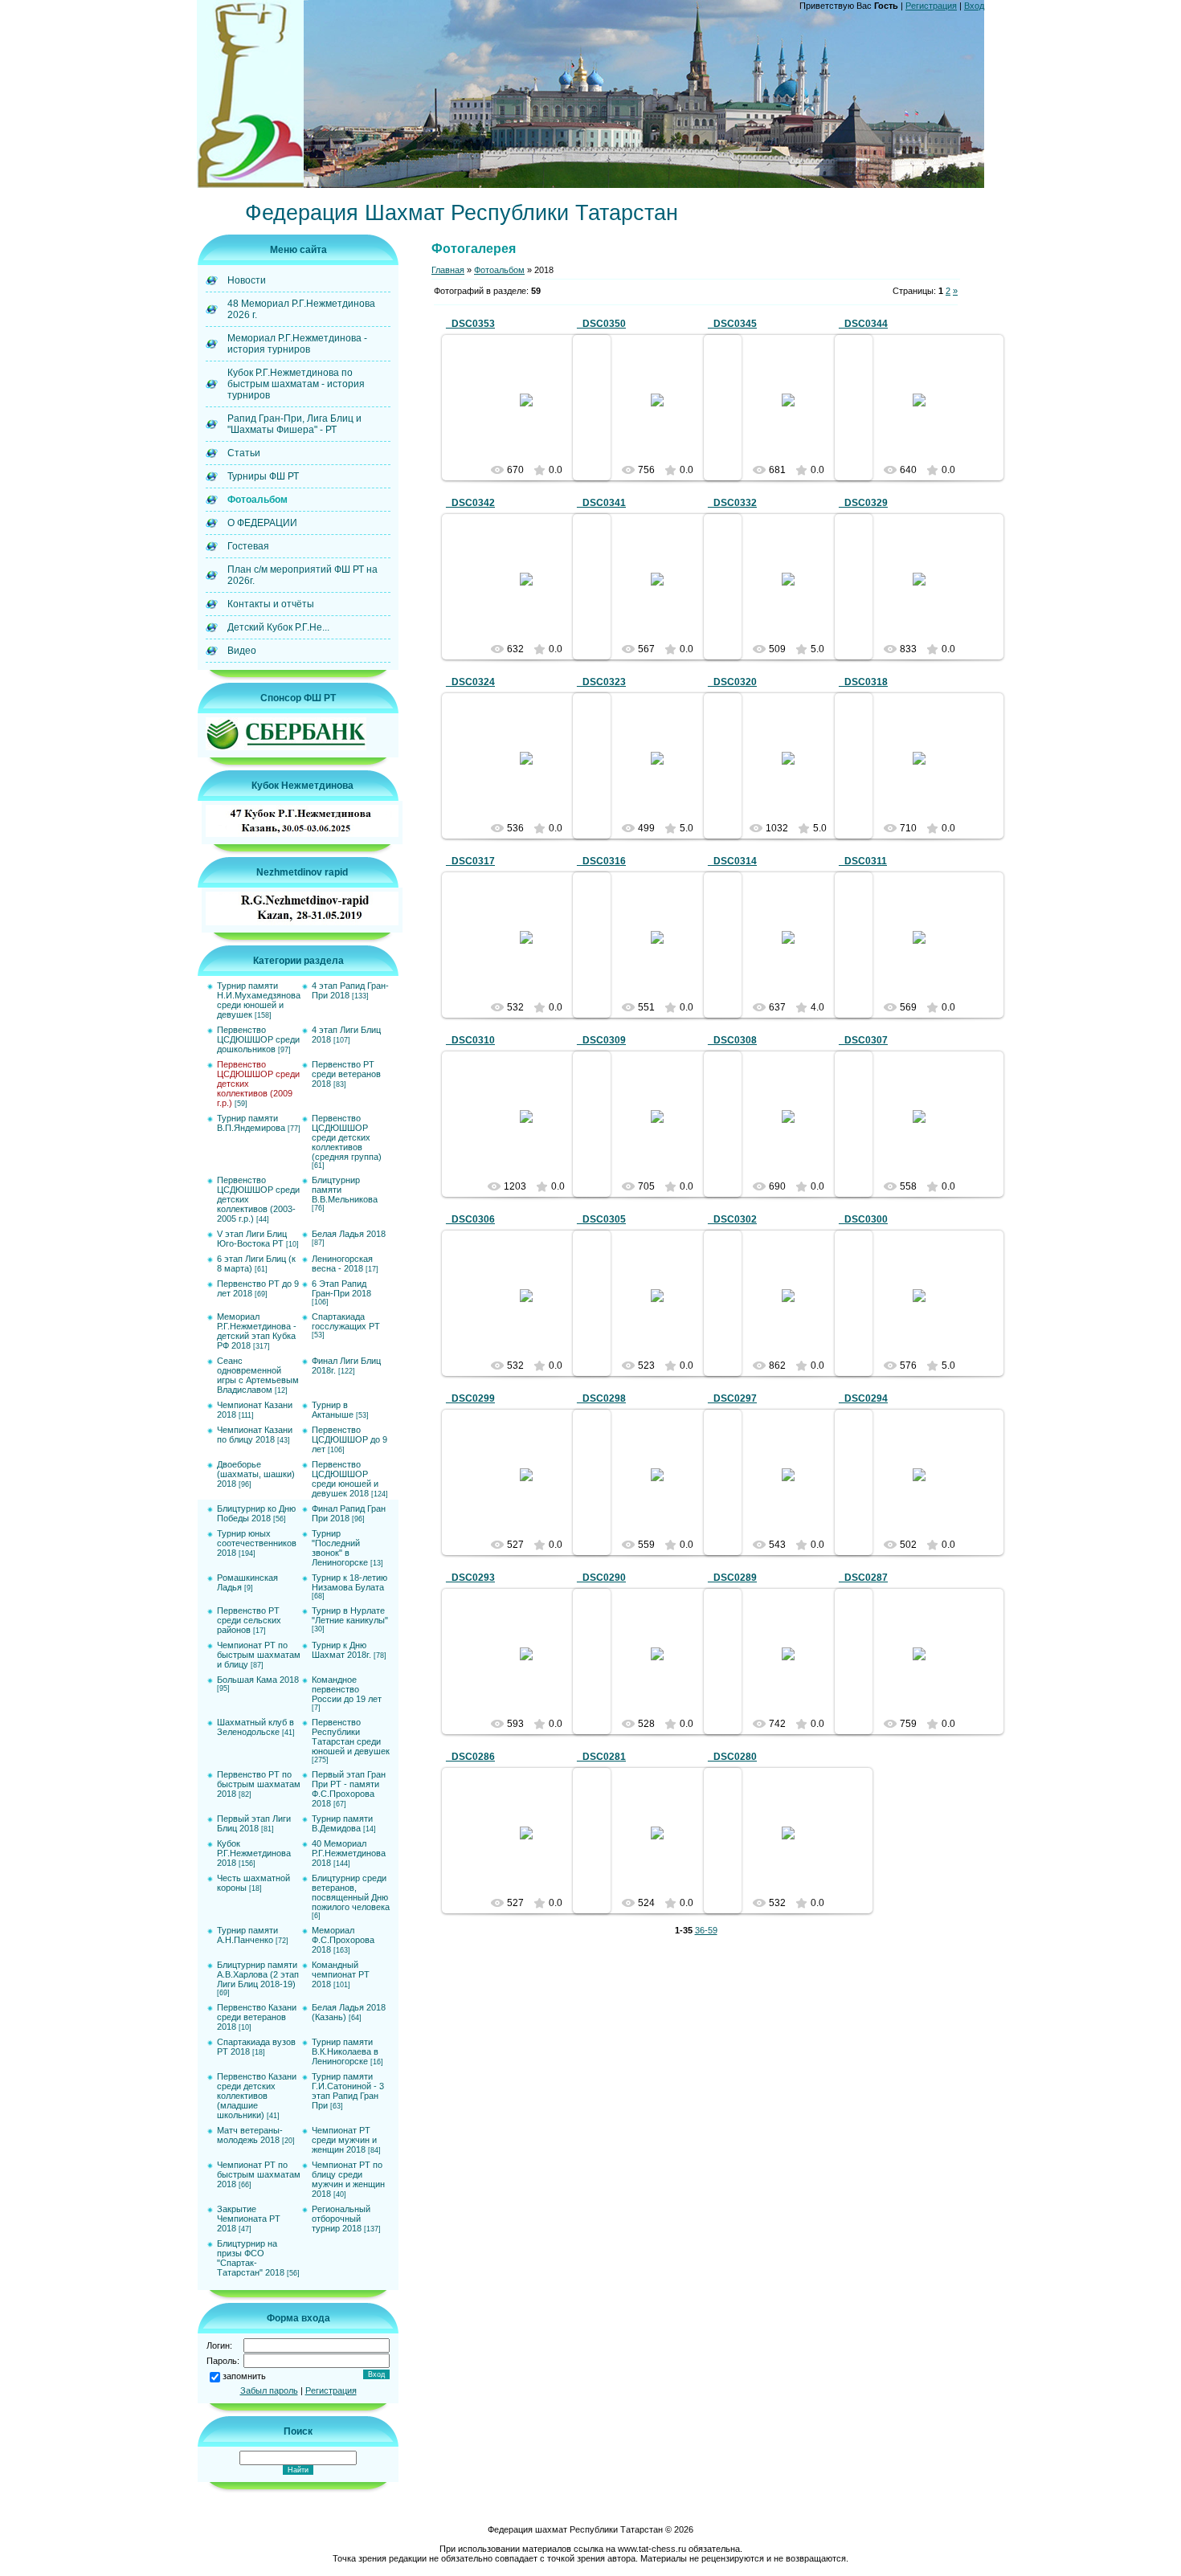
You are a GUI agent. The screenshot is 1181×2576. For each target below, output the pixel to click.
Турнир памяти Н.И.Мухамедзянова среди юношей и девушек (259, 1000)
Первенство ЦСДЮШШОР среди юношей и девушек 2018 (345, 1479)
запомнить (244, 2376)
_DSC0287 (863, 1578)
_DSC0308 (732, 1040)
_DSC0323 (601, 682)
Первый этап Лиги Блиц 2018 (254, 1823)
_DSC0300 (863, 1219)
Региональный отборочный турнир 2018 (341, 2219)
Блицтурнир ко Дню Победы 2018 (256, 1513)
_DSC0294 (863, 1398)
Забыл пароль (269, 2390)
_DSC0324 (470, 682)
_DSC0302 (732, 1219)
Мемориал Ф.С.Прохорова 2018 (343, 1940)
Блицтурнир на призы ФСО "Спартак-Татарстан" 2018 (251, 2258)
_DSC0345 (732, 324)
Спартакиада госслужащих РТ (346, 1321)
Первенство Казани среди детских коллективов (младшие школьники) (257, 2096)
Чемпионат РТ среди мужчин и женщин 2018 (344, 2140)
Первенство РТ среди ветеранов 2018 (346, 1074)
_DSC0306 (470, 1219)
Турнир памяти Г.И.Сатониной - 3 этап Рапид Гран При (348, 2091)
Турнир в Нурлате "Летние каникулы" (350, 1615)
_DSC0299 (470, 1398)
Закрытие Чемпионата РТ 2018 (249, 2219)
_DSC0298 (601, 1398)
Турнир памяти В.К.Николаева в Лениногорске (345, 2051)
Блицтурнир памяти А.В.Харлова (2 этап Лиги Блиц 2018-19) (258, 1974)
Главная (448, 270)
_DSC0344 (863, 324)
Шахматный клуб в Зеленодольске (255, 1727)
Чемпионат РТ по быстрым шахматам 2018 (259, 2174)
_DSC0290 (601, 1578)
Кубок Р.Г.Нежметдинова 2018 (254, 1853)
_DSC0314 (732, 861)
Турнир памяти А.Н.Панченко (247, 1935)
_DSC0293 (470, 1578)
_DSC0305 (601, 1219)
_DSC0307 (863, 1040)
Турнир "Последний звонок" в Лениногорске (340, 1548)
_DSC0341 (601, 503)
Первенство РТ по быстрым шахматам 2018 (259, 1784)
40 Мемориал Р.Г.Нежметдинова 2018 (349, 1853)
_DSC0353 (470, 324)
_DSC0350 (601, 324)
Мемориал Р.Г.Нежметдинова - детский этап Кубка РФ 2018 (257, 1331)
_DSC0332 (732, 503)
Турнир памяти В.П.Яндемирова (251, 1123)
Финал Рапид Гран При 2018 (349, 1513)
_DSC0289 (732, 1578)
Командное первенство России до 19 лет (347, 1689)
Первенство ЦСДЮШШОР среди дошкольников (258, 1039)
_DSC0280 (732, 1757)
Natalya (533, 413)
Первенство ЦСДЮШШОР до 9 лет (349, 1439)
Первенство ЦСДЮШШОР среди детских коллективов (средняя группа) (347, 1137)
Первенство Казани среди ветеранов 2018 (257, 2017)
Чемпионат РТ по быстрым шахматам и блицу (259, 1655)
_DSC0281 (601, 1757)
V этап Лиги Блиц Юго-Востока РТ (252, 1239)
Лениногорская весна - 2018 (342, 1264)
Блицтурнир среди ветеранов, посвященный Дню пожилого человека (351, 1892)
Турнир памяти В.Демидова (342, 1823)
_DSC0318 (863, 682)
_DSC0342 (470, 503)
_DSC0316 (601, 861)
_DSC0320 (732, 682)
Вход (974, 6)
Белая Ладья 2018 (349, 1234)
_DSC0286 (470, 1757)
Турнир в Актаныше (333, 1410)
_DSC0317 (470, 861)
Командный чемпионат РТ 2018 (341, 1974)
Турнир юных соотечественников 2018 (257, 1543)
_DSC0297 (732, 1398)
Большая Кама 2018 (258, 1680)
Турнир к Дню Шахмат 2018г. (341, 1650)
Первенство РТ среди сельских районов (249, 1620)
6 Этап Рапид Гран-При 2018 (341, 1288)
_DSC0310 (470, 1040)
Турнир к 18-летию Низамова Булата (349, 1582)
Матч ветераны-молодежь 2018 (250, 2135)
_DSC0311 (863, 861)
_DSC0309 (601, 1040)
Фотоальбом (499, 270)
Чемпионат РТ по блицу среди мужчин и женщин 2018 (348, 2179)
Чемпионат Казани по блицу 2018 (255, 1435)
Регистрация (931, 6)
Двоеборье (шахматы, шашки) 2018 (256, 1474)
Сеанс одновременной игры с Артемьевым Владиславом (258, 1375)
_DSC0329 (863, 503)
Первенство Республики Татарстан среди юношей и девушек (351, 1737)
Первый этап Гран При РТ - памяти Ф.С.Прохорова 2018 (349, 1789)
